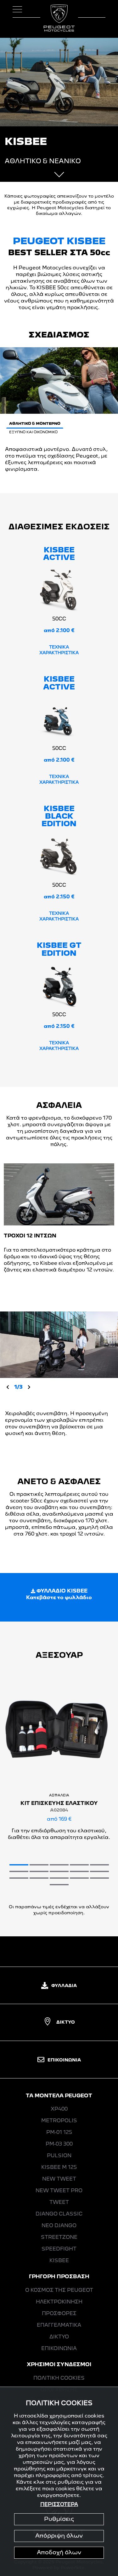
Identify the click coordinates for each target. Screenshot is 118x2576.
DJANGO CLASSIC (59, 2214)
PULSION (59, 2156)
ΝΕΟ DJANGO (59, 2226)
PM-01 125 (59, 2133)
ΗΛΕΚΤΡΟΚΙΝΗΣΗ (59, 2302)
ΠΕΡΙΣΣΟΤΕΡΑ (59, 2505)
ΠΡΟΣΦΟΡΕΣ (59, 2314)
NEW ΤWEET (59, 2179)
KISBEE (59, 2261)
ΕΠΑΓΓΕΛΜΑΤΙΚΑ (59, 2325)
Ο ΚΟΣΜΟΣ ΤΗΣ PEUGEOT (59, 2291)
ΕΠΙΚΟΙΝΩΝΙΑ (64, 2060)
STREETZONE (59, 2238)
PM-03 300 (59, 2144)
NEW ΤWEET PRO (59, 2191)
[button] (19, 1865)
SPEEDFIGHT (59, 2249)
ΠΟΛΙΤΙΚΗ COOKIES (59, 2378)
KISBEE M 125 (59, 2168)
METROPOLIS (59, 2121)
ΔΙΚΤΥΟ (66, 2022)
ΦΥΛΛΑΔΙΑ (64, 1986)
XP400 (59, 2109)
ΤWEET (59, 2203)
